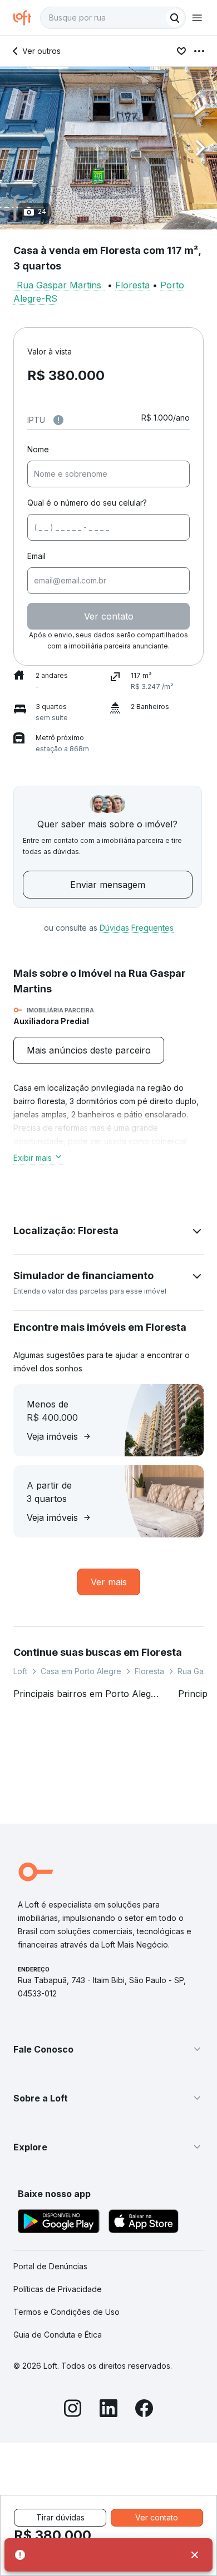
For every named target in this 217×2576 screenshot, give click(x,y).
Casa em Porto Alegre (81, 1671)
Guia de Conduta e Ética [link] (58, 2335)
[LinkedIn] (108, 2410)
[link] (89, 1050)
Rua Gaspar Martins (59, 285)
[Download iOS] (144, 2223)
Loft (20, 1671)
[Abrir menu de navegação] (197, 18)
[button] (108, 148)
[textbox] (113, 18)
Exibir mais (33, 1158)
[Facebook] (144, 2410)
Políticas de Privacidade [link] (58, 2289)
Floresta (132, 285)
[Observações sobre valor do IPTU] (58, 420)
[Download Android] (59, 2223)
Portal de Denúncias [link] (50, 2266)
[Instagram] (73, 2410)
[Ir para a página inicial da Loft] (27, 18)
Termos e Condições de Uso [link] (66, 2312)
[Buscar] (175, 18)
